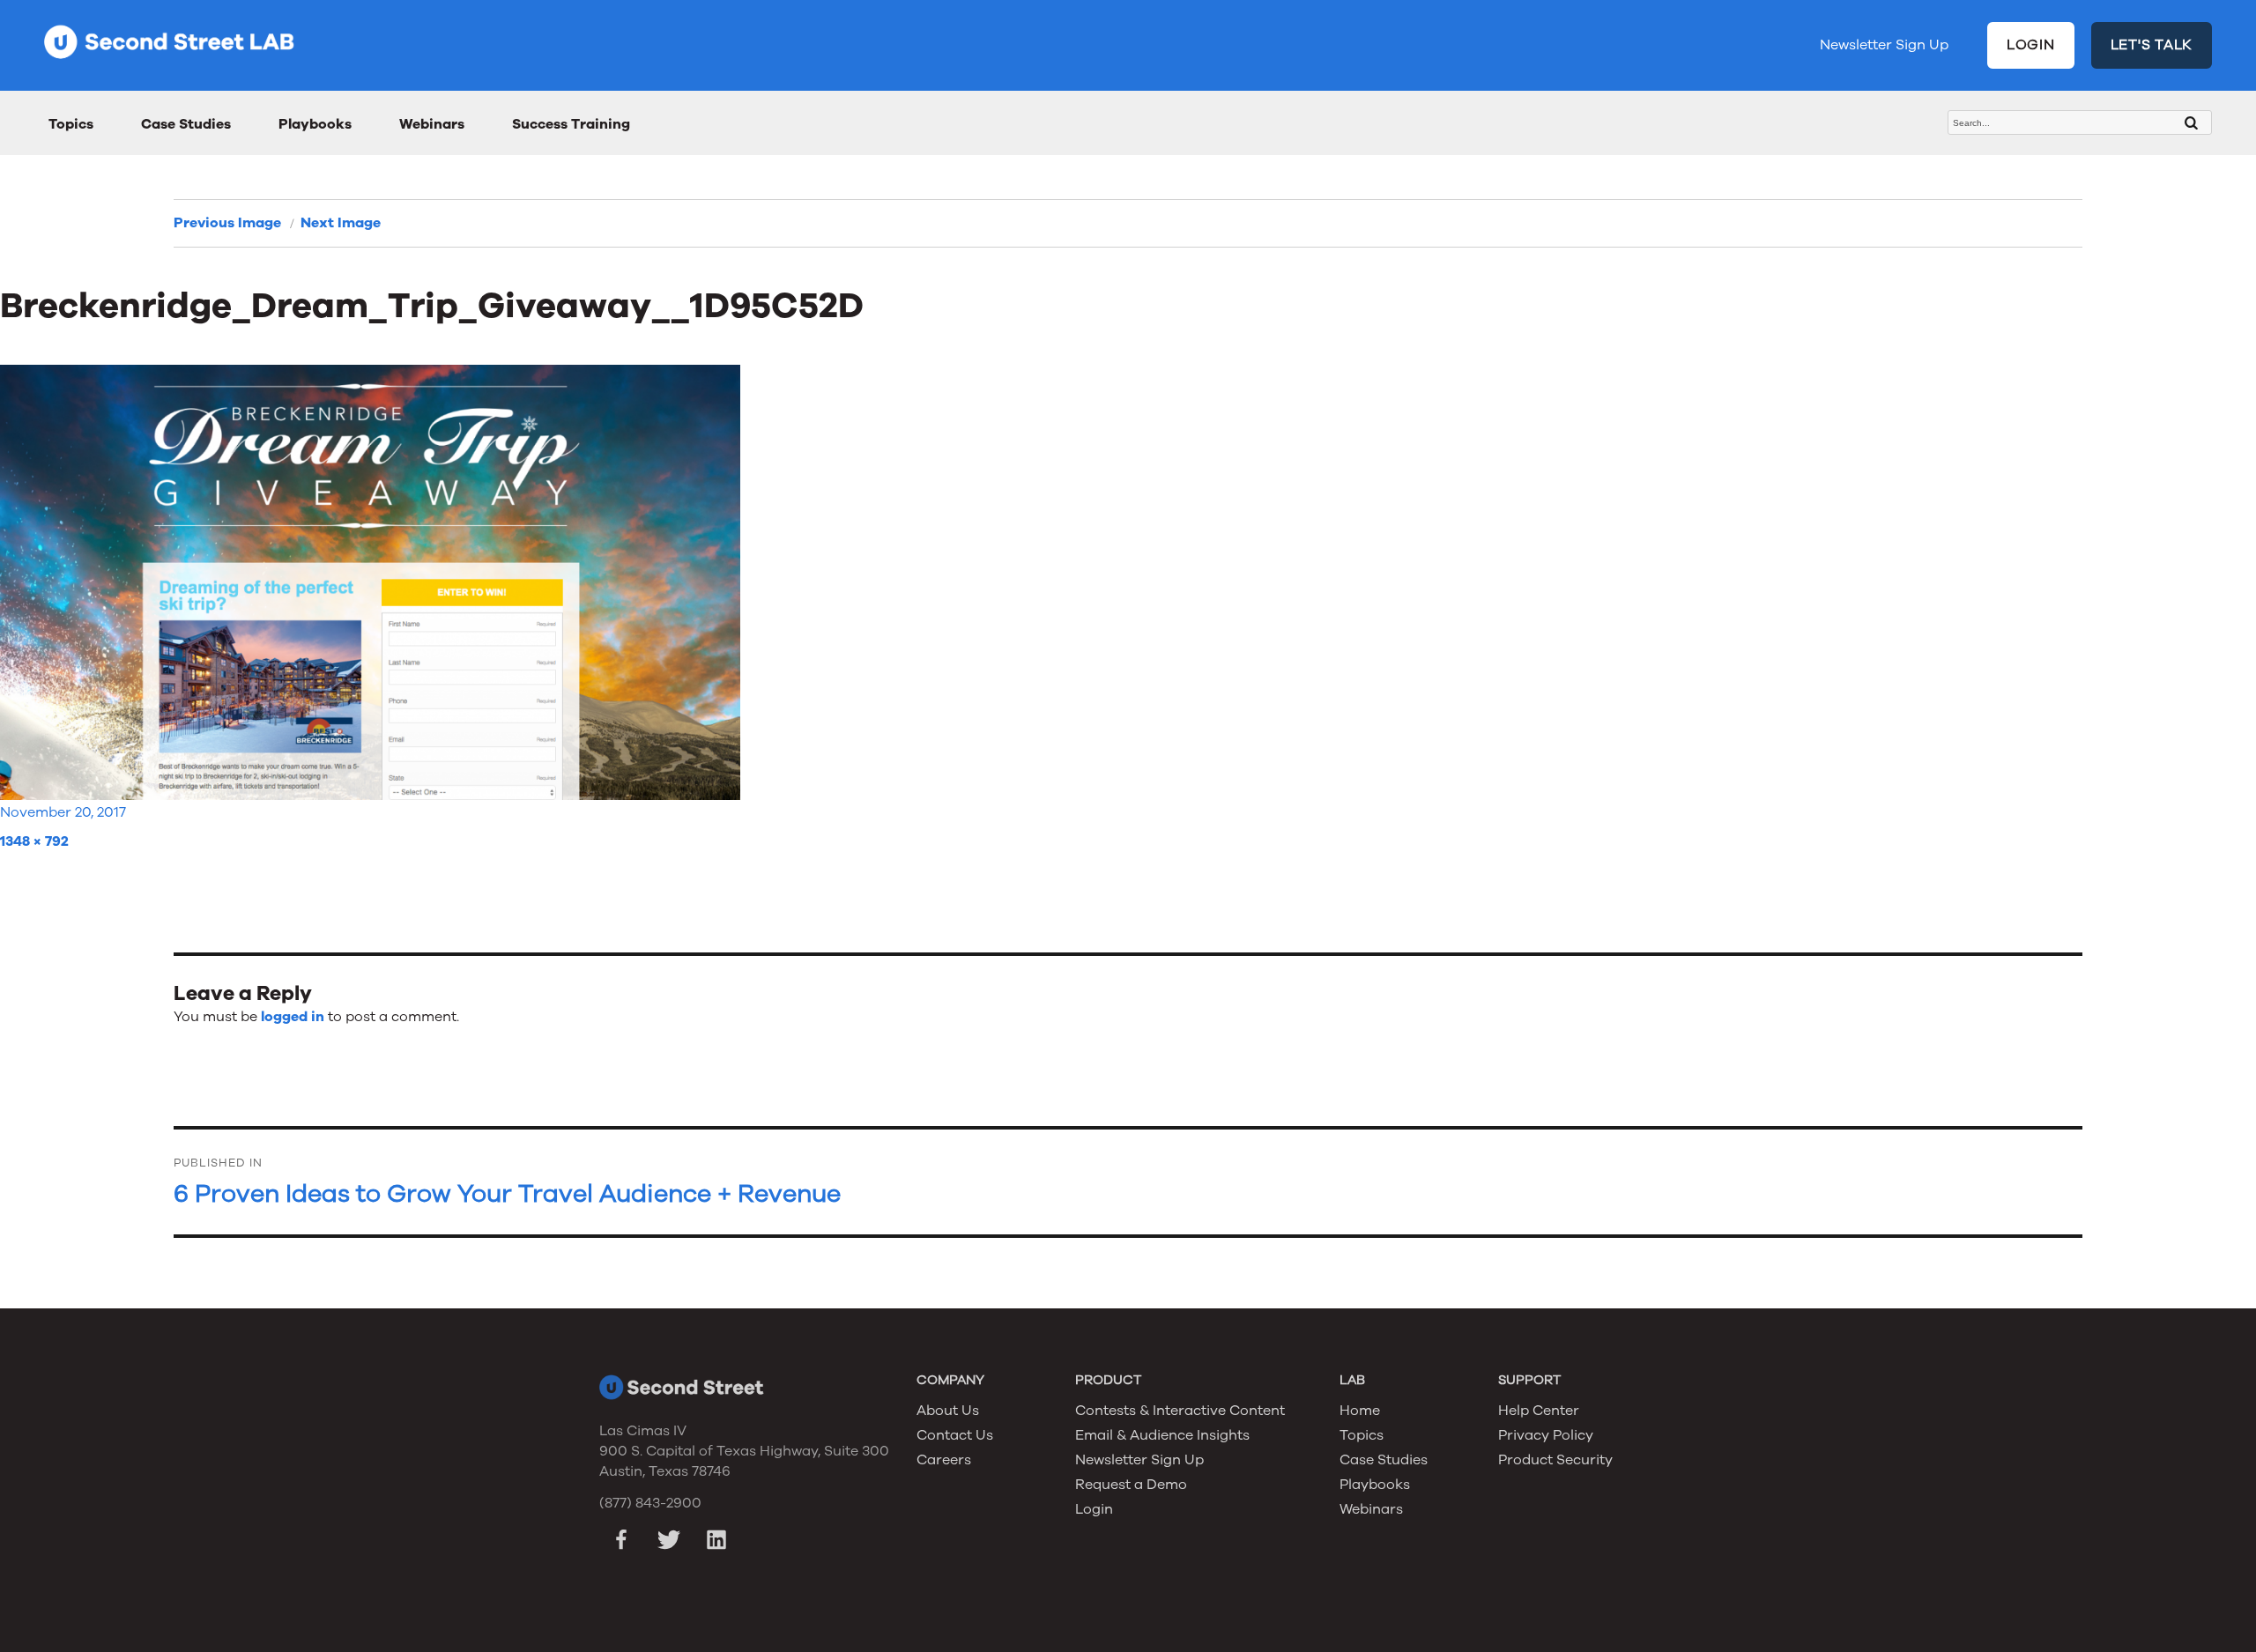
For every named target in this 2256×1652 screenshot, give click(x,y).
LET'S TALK (2152, 45)
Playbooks (315, 124)
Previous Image (227, 223)
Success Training (571, 124)
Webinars (432, 124)
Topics (71, 124)
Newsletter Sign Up (1884, 45)
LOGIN (2031, 45)
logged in (293, 1017)
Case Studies (186, 124)
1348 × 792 (34, 841)
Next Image (341, 223)
